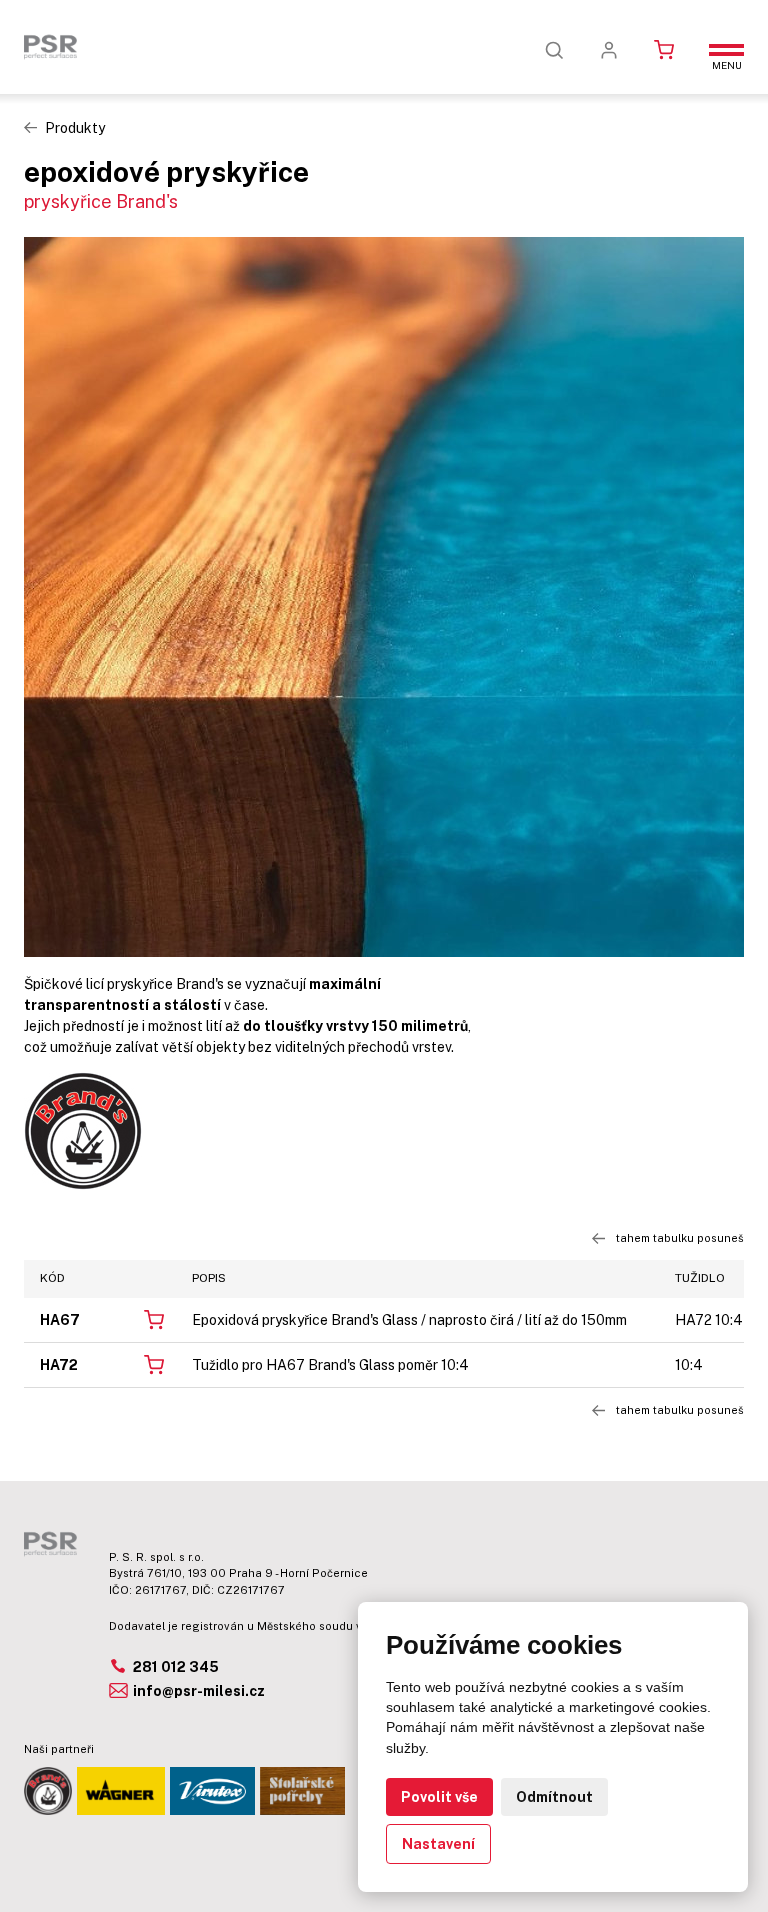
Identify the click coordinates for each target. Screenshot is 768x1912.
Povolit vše (439, 1797)
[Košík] (664, 50)
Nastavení (438, 1844)
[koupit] (154, 1318)
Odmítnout (554, 1797)
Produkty (75, 128)
